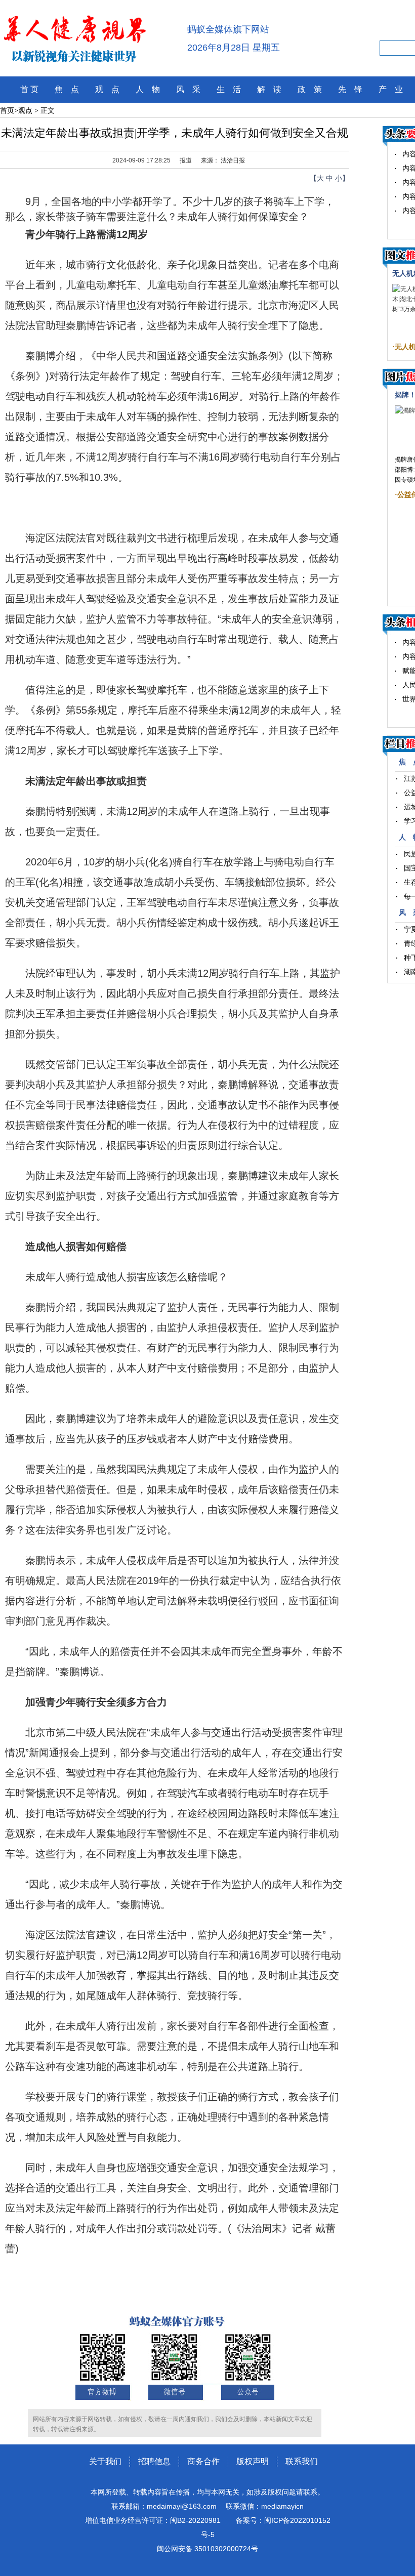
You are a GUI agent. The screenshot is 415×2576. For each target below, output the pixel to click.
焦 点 (67, 89)
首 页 (29, 89)
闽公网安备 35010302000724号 (207, 2549)
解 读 (269, 89)
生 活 (229, 89)
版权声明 (253, 2461)
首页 (7, 111)
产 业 (391, 89)
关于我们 (105, 2461)
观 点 (107, 89)
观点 (25, 111)
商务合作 (203, 2461)
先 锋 (350, 89)
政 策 (310, 89)
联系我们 (302, 2461)
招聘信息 (154, 2461)
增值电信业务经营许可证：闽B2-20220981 (153, 2520)
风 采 (188, 89)
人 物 (148, 89)
